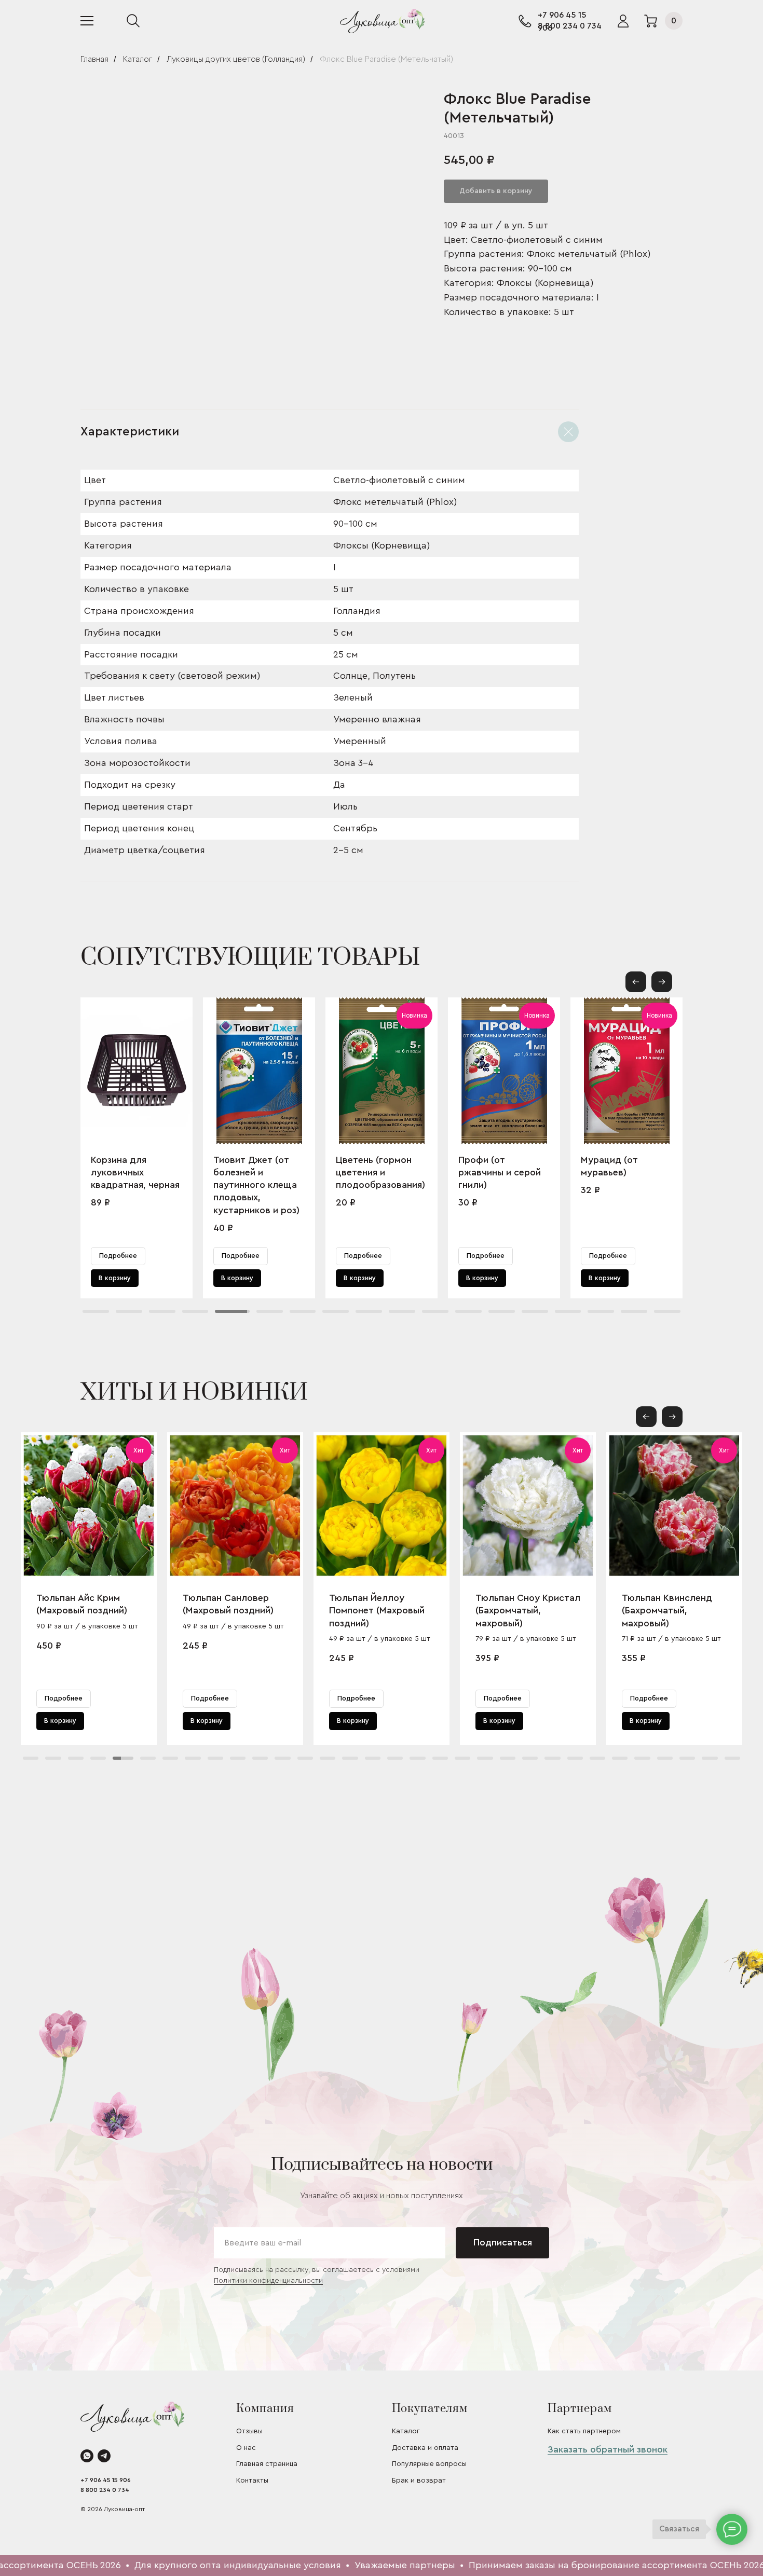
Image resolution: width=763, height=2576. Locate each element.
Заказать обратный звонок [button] (608, 2449)
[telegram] (104, 2456)
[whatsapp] (87, 2456)
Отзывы (249, 2431)
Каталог (138, 59)
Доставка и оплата (425, 2448)
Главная (94, 59)
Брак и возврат (419, 2481)
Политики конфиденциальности (268, 2281)
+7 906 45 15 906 (106, 2480)
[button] (662, 982)
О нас (246, 2448)
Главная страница (267, 2464)
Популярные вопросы (429, 2464)
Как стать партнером (584, 2431)
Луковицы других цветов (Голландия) (236, 59)
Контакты (252, 2481)
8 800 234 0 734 (570, 26)
